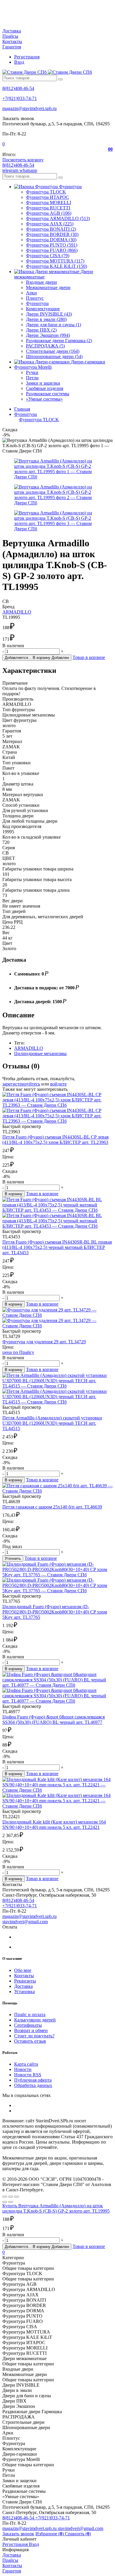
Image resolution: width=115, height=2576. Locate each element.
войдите (58, 1084)
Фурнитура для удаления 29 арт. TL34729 (44, 1342)
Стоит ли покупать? (34, 2036)
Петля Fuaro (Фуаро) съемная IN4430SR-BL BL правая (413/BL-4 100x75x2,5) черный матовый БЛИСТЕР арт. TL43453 (57, 1247)
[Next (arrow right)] (11, 2202)
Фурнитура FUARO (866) (52, 250)
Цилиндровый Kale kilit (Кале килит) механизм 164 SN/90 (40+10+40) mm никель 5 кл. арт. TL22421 (54, 1825)
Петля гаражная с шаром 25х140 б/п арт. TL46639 (52, 1507)
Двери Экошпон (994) (48, 335)
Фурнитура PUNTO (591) (52, 245)
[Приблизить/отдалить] (17, 2197)
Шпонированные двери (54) (54, 356)
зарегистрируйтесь (21, 1084)
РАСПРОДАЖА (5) (45, 346)
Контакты (12, 41)
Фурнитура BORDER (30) (52, 234)
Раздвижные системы (48, 394)
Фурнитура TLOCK (46, 192)
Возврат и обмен (31, 2030)
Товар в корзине (89, 657)
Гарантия (12, 47)
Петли (32, 378)
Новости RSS (28, 2075)
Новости (23, 2069)
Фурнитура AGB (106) (49, 213)
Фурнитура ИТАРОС (47, 197)
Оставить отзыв (30, 2041)
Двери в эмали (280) (46, 319)
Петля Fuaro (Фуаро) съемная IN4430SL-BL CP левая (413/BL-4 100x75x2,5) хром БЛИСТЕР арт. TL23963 (55, 1140)
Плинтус (35, 298)
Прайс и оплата (30, 2015)
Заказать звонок (18, 2534)
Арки (31, 293)
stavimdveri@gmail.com (25, 1922)
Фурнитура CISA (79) (48, 256)
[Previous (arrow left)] (5, 2202)
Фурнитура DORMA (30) (51, 240)
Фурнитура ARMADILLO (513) (58, 218)
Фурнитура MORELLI (49, 202)
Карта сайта (26, 2064)
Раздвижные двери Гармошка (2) (59, 341)
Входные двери (41, 282)
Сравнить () (78, 2534)
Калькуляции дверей (35, 2020)
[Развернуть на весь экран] (11, 2197)
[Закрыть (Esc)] (5, 2197)
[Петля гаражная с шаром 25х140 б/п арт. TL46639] (57, 1488)
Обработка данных (33, 2085)
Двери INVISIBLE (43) (49, 314)
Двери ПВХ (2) (41, 330)
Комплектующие (43, 309)
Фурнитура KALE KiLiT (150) (56, 266)
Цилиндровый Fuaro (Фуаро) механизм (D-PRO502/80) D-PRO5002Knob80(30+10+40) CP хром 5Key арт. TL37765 (55, 1612)
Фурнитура (37, 303)
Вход (19, 62)
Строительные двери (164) (53, 351)
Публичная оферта (33, 2080)
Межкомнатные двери (48, 287)
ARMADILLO (17, 612)
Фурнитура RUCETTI (48, 208)
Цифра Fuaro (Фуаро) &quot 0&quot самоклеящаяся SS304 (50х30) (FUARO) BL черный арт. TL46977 (54, 1720)
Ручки (32, 372)
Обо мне (23, 1970)
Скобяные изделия (45, 388)
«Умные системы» (44, 399)
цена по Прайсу (18, 1352)
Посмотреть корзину (23, 160)
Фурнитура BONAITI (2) (51, 229)
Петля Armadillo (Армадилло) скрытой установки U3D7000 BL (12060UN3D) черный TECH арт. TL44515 (52, 1423)
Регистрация (27, 57)
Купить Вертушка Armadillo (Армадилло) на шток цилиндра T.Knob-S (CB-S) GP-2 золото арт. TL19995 (56, 2208)
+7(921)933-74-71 (20, 98)
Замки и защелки (43, 383)
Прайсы (10, 36)
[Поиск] (60, 79)
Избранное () (50, 2534)
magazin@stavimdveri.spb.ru (29, 108)
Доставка (12, 31)
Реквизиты (25, 1981)
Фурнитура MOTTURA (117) (55, 261)
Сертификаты (28, 2025)
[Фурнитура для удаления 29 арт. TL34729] (57, 1318)
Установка (24, 1992)
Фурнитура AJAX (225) (50, 224)
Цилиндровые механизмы (40, 1053)
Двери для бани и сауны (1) (54, 325)
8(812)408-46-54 (18, 88)
